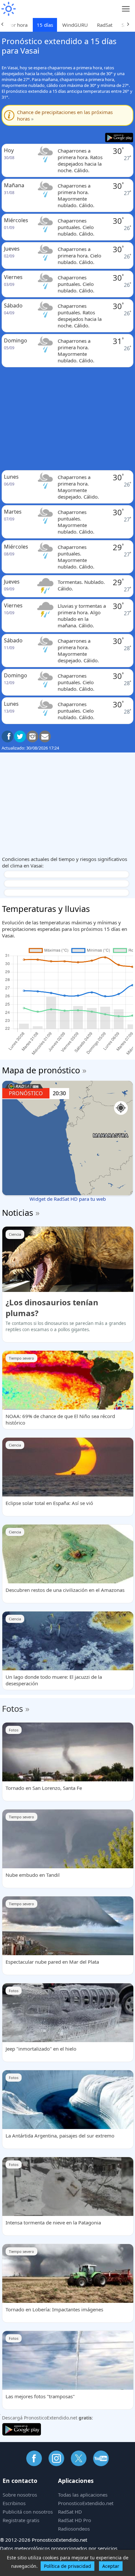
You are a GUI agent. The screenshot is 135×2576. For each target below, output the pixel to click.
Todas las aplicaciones (83, 2495)
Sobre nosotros (20, 2495)
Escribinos (14, 2503)
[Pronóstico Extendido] (8, 9)
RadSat (105, 25)
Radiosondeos (74, 2529)
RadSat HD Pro (75, 2520)
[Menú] (126, 9)
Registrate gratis (21, 2520)
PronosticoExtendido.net (86, 2503)
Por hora (18, 25)
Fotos (12, 1709)
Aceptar (111, 2566)
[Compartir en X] (20, 736)
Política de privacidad (67, 2566)
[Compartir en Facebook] (8, 736)
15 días (45, 25)
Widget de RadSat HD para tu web (68, 1199)
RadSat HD (70, 2512)
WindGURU (75, 25)
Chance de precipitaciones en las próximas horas (65, 115)
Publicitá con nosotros (28, 2512)
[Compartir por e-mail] (45, 736)
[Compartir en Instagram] (32, 736)
